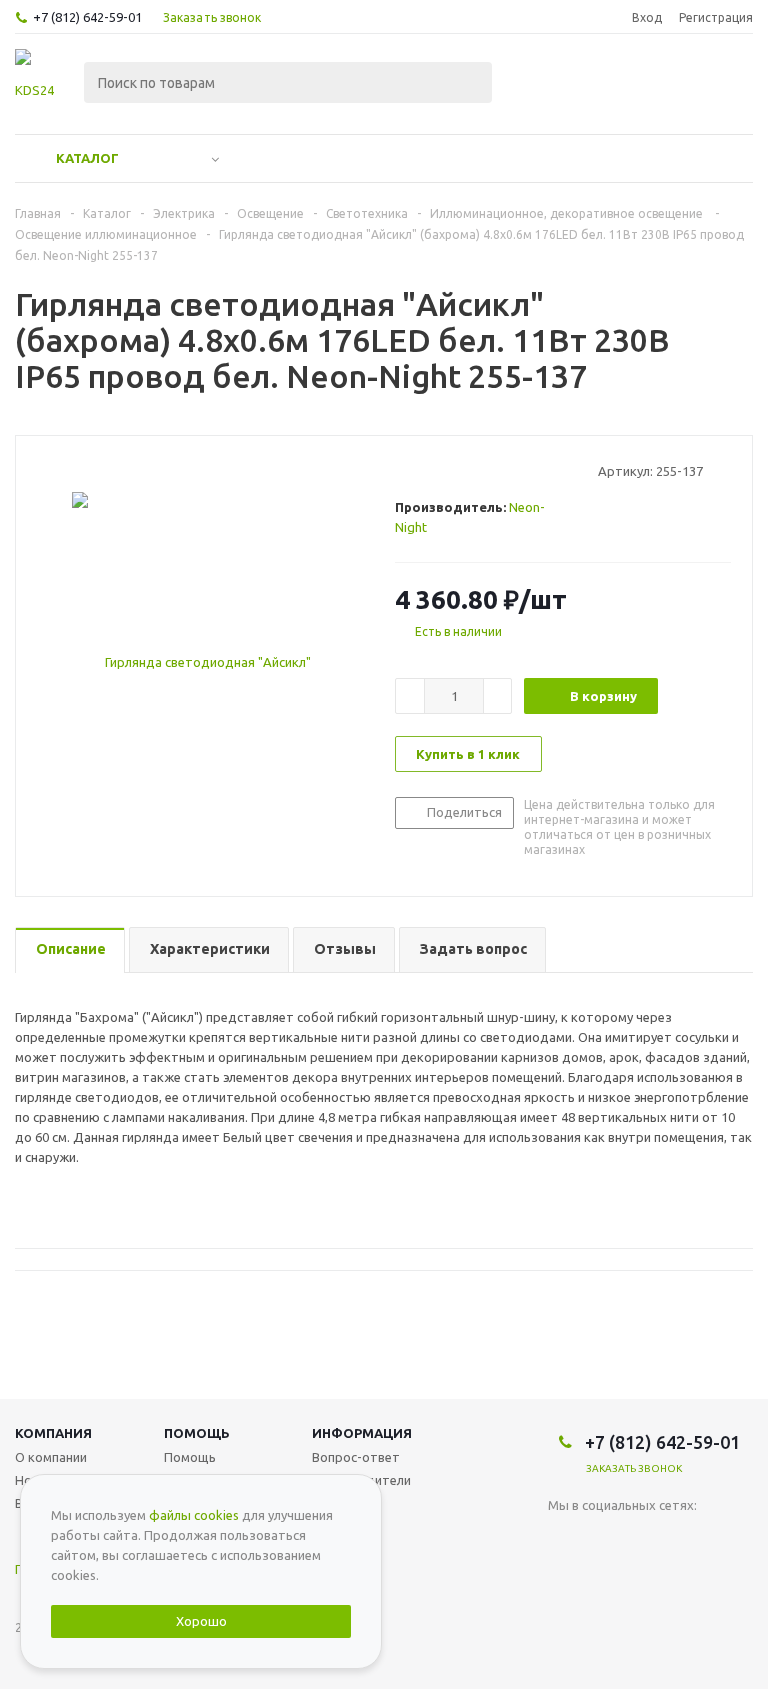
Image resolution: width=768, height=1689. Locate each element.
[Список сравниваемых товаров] (533, 84)
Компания (53, 1433)
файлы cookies (194, 1515)
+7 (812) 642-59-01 (87, 17)
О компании (51, 1457)
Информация (362, 1433)
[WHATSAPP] (604, 1538)
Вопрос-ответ (356, 1457)
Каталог (87, 158)
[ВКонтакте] (563, 1538)
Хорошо (201, 1621)
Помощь (197, 1433)
